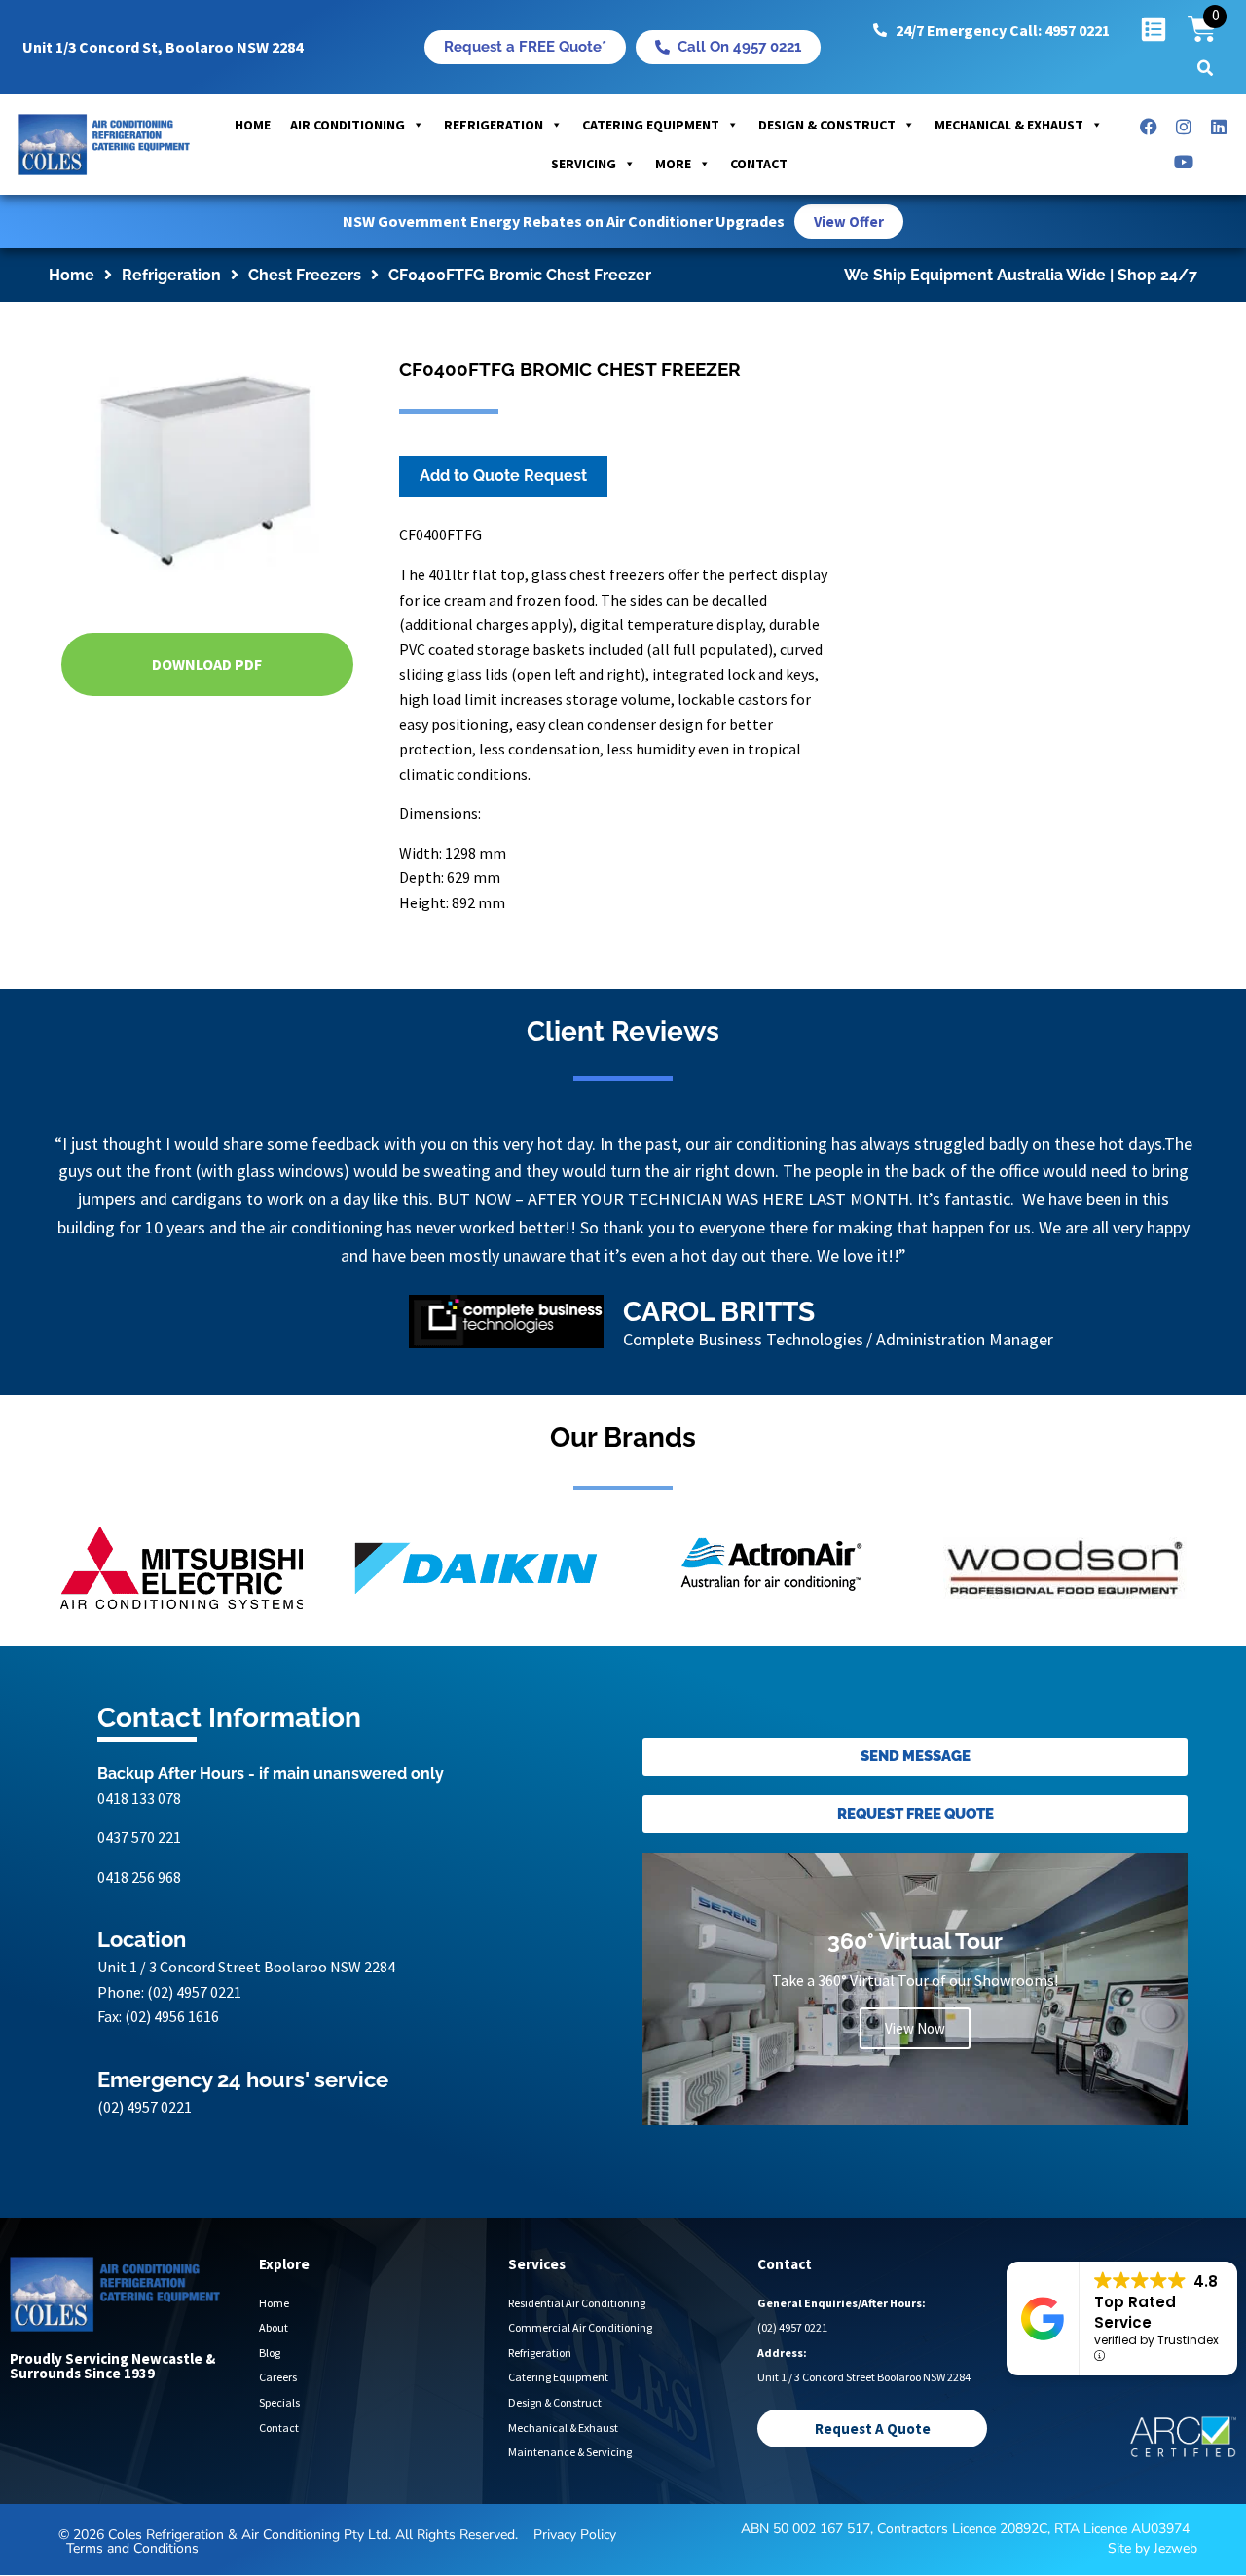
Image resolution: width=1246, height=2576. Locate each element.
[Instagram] (1184, 127)
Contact (759, 164)
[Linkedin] (1219, 127)
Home (253, 125)
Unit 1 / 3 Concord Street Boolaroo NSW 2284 (246, 1976)
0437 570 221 (139, 1847)
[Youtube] (1184, 162)
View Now (915, 2038)
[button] (1205, 68)
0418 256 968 (139, 1886)
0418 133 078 (139, 1807)
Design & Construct (827, 125)
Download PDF (207, 664)
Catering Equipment (651, 125)
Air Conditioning (348, 125)
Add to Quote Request (503, 476)
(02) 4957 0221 (194, 2001)
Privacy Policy (575, 2543)
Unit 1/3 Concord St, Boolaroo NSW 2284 (163, 47)
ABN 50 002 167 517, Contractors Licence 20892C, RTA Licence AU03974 (965, 2539)
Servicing (584, 164)
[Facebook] (1149, 127)
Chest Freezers (305, 275)
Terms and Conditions (132, 2557)
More (673, 164)
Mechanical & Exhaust (1009, 125)
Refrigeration (494, 125)
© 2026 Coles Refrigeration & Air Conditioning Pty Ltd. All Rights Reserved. (288, 2543)
